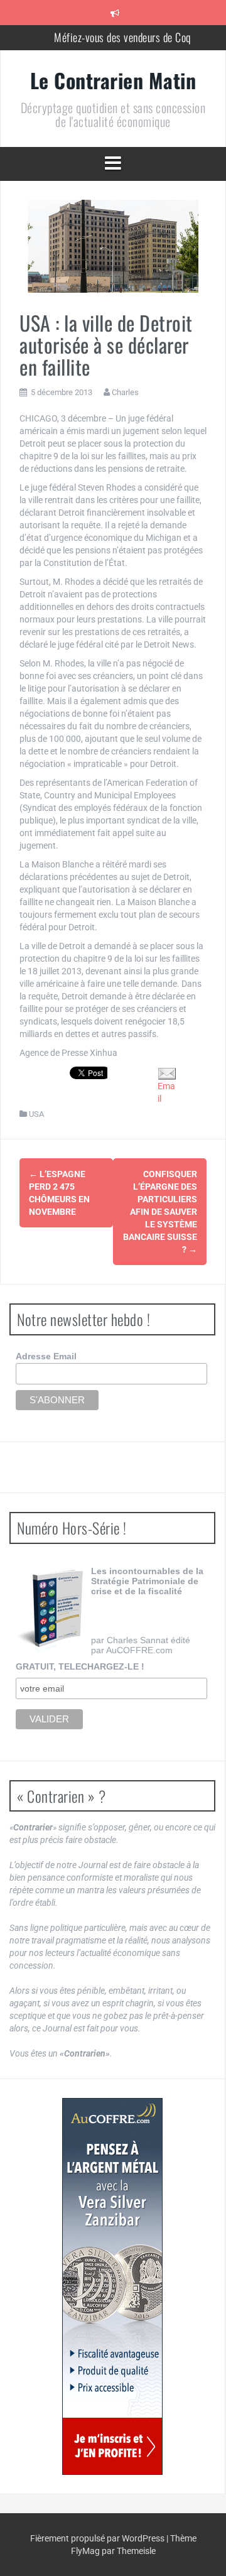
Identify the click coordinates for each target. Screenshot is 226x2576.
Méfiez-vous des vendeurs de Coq (122, 37)
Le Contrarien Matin (113, 80)
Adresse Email (46, 1356)
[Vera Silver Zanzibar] (112, 2286)
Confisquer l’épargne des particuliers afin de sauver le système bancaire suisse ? (160, 1212)
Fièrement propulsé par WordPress (98, 2538)
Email (166, 1092)
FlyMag (85, 2551)
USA (36, 1114)
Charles (125, 392)
